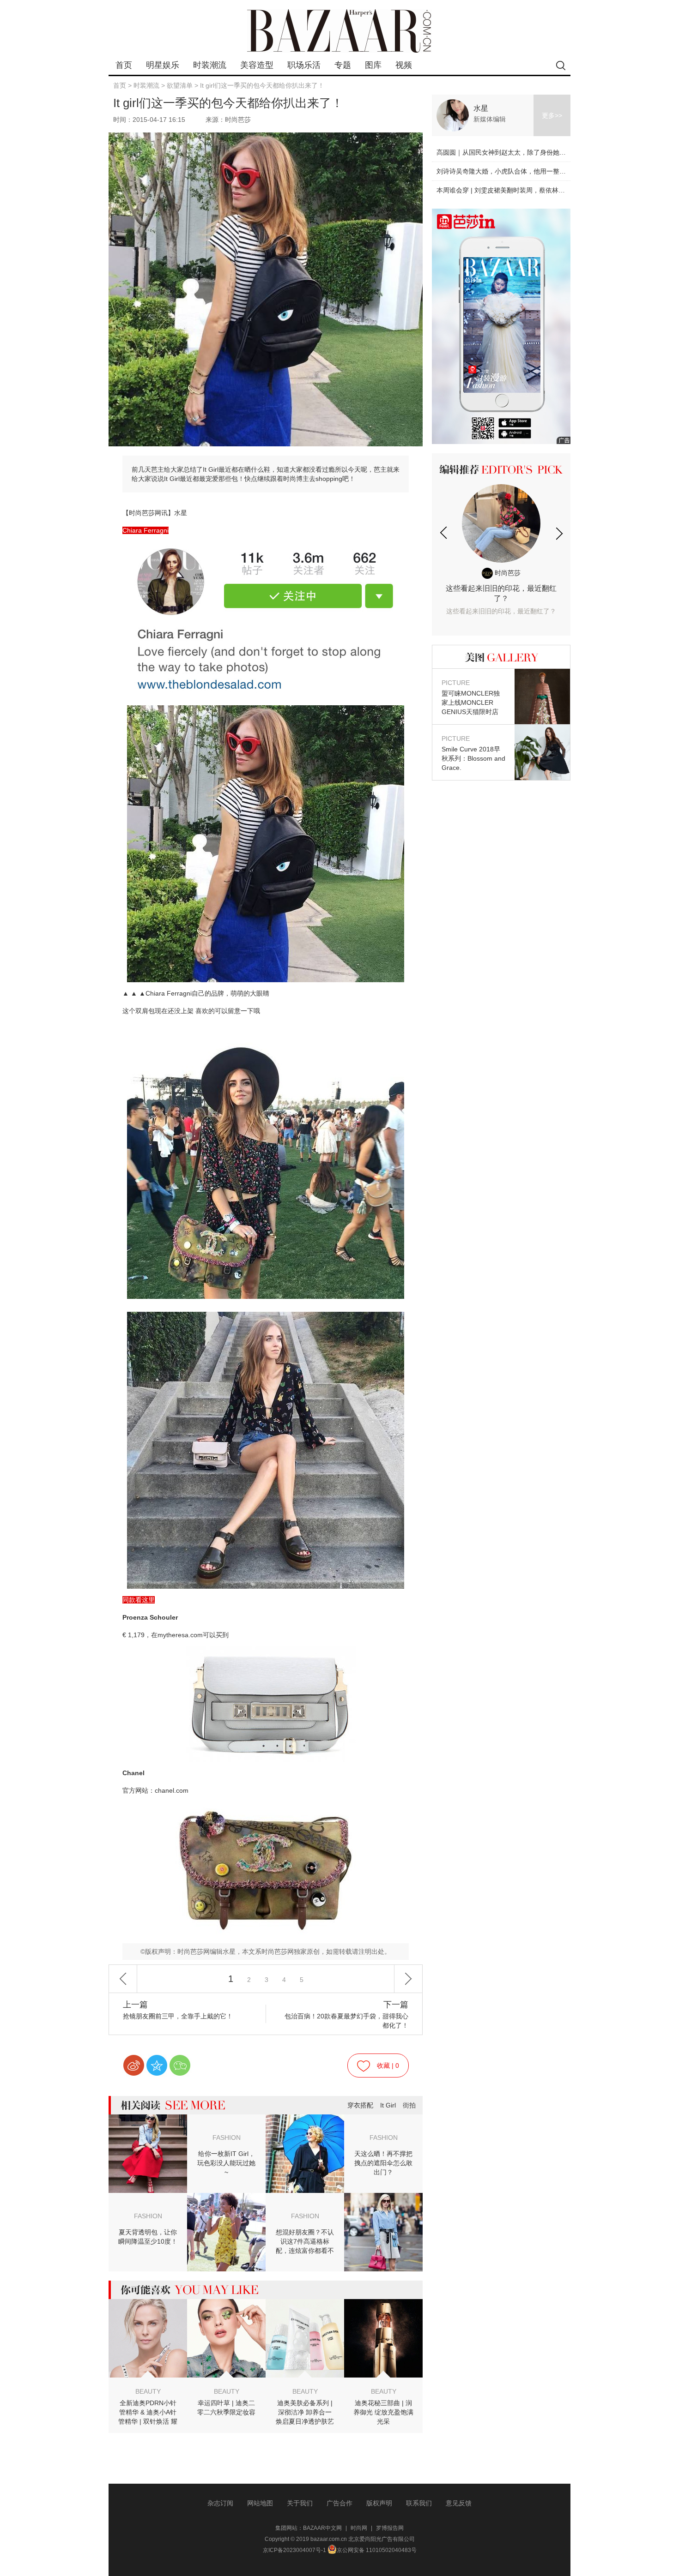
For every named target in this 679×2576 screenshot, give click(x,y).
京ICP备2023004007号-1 (294, 2550)
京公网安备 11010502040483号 (377, 2550)
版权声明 (379, 2503)
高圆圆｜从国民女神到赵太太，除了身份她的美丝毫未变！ (521, 152)
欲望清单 (180, 85)
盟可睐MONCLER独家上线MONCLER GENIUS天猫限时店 (471, 697)
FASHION (227, 2138)
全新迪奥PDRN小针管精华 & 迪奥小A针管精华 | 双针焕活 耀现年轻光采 (148, 2413)
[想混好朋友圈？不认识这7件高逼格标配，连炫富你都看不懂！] (383, 2199)
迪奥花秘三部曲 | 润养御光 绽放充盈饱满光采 (383, 2412)
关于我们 (300, 2503)
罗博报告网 (390, 2528)
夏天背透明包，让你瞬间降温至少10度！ (148, 2237)
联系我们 (419, 2503)
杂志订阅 (220, 2503)
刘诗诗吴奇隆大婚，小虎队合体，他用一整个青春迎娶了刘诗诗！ (530, 171)
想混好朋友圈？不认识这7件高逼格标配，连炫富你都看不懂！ (305, 2242)
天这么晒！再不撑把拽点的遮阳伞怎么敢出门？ (383, 2163)
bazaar (339, 31)
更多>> (552, 115)
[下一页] (408, 1979)
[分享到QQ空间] (157, 2065)
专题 (343, 65)
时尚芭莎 (507, 573)
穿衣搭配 (360, 2105)
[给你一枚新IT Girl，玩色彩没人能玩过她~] (148, 2121)
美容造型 (257, 65)
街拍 (409, 2105)
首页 (124, 65)
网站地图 (260, 2503)
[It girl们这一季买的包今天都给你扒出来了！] (266, 621)
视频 (404, 65)
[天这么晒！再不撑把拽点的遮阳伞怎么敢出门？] (305, 2121)
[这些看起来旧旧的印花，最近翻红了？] (501, 523)
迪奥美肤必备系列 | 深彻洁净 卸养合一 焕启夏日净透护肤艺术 (305, 2413)
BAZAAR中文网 (322, 2528)
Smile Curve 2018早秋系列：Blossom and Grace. (473, 753)
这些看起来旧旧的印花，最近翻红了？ (501, 600)
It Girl (388, 2105)
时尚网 (359, 2528)
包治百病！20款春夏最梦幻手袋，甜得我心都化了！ (346, 2015)
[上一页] (123, 1979)
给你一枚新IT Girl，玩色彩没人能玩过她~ (226, 2163)
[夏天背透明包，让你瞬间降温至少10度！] (226, 2199)
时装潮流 (210, 65)
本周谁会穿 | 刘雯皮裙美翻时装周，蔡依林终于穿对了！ (517, 190)
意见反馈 (459, 2503)
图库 (373, 65)
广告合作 (339, 2503)
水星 (481, 108)
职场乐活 (304, 65)
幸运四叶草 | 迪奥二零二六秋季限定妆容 (226, 2408)
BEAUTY (148, 2391)
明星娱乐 (163, 65)
